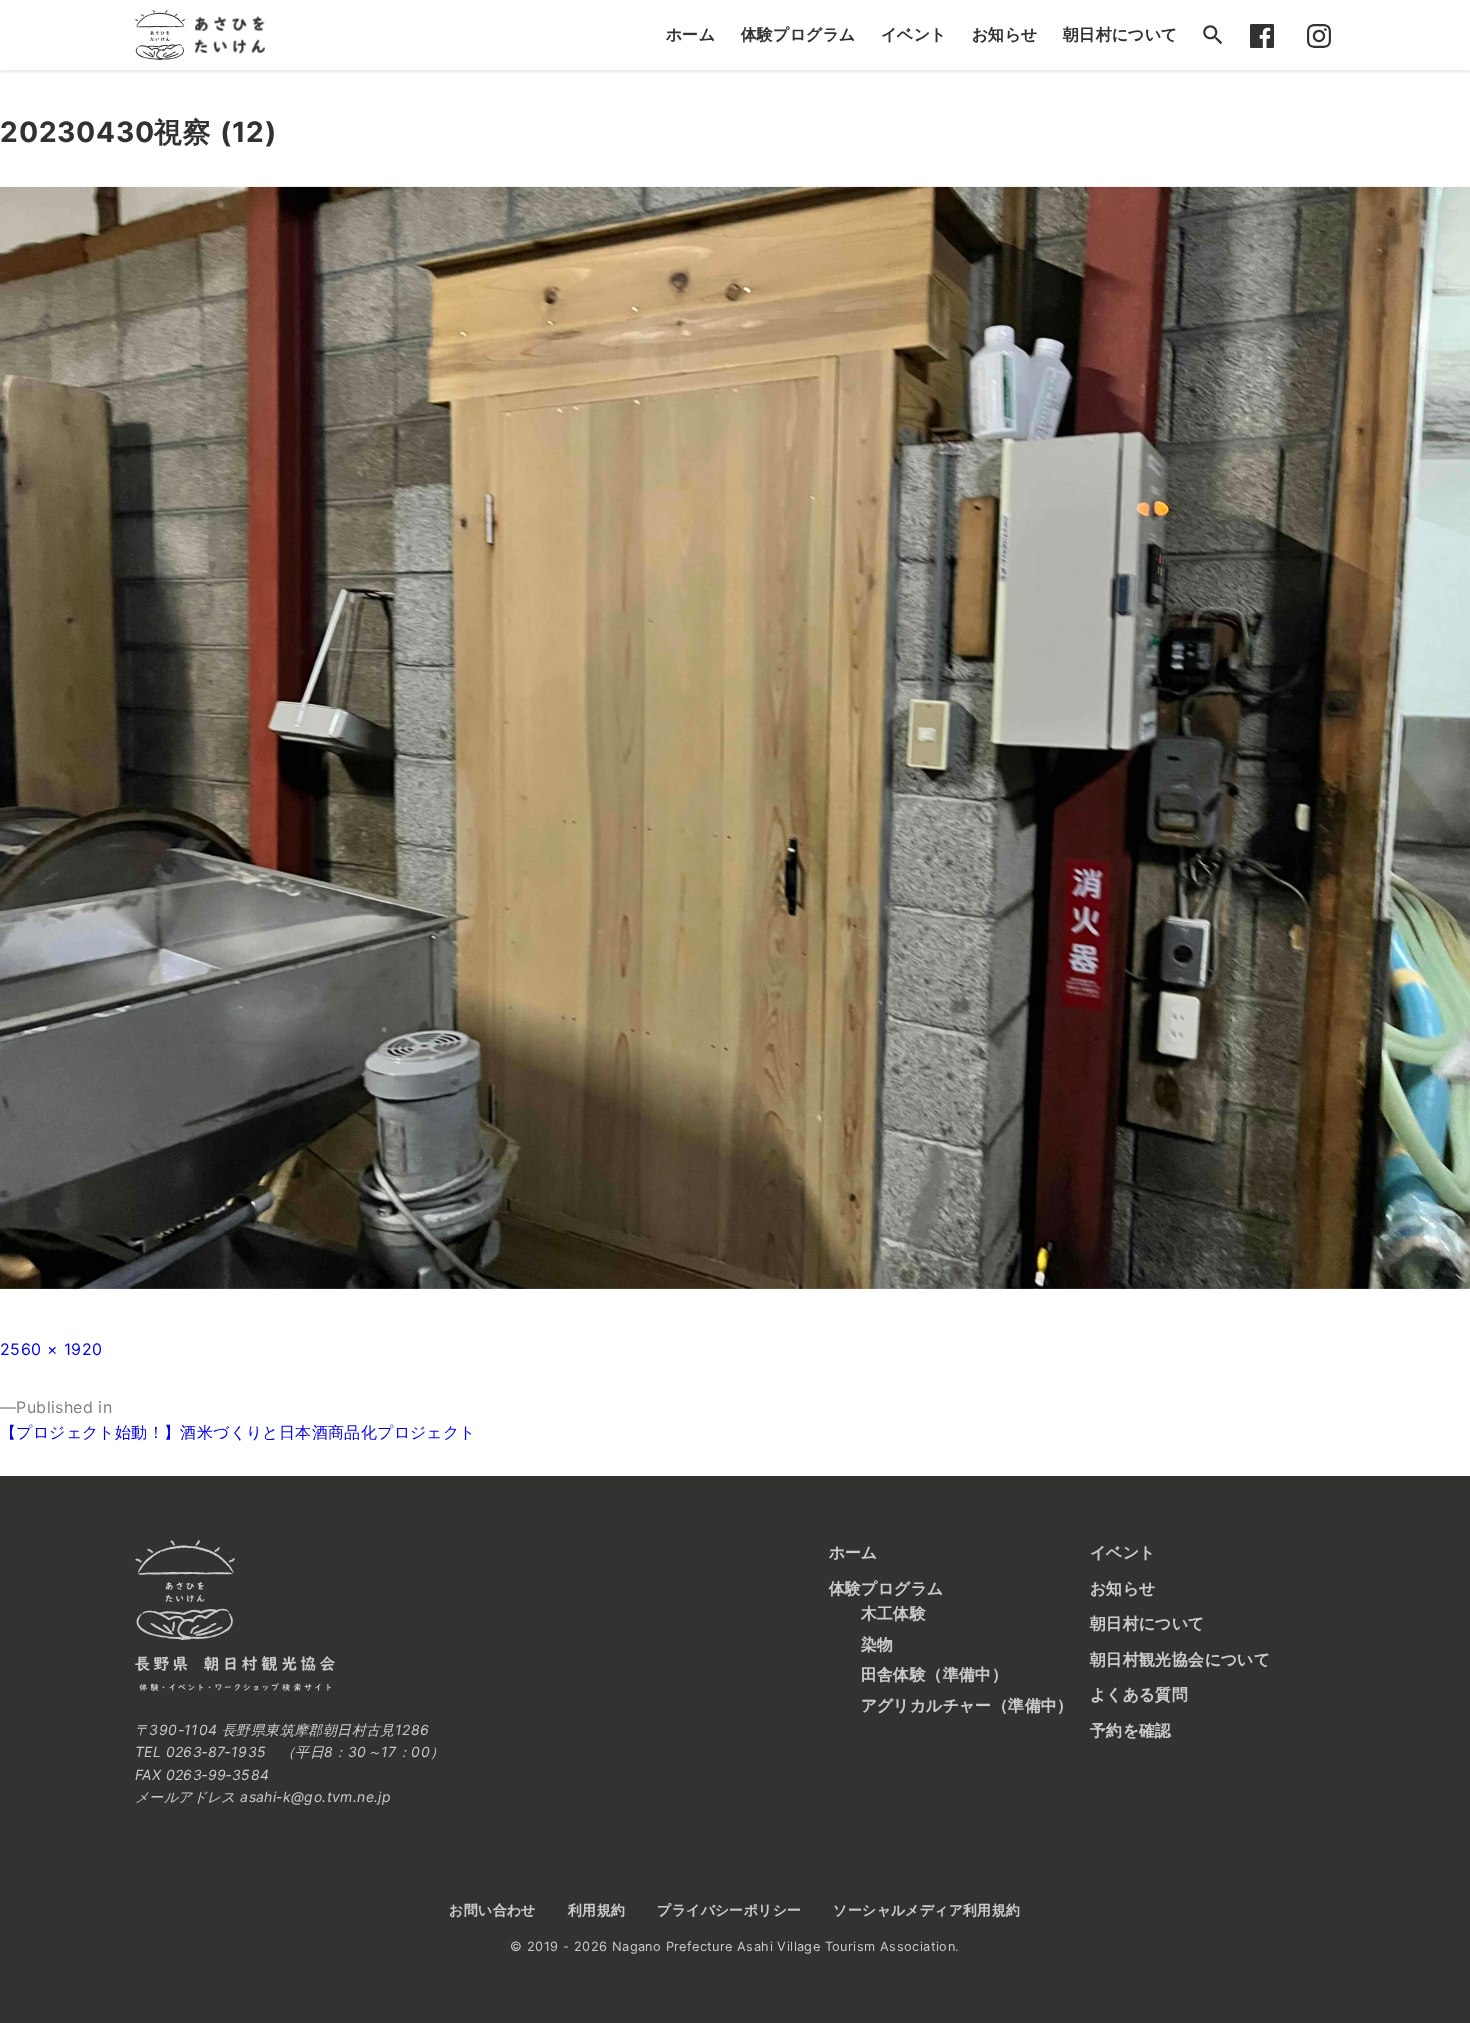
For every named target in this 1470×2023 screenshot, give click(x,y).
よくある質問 (1139, 1694)
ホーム (690, 34)
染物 (877, 1644)
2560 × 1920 (51, 1349)
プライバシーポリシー (729, 1909)
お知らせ (1005, 34)
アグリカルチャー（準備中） (967, 1705)
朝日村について (1120, 34)
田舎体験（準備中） (935, 1674)
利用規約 (597, 1909)
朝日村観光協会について (1180, 1659)
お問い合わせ (492, 1909)
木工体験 (894, 1613)
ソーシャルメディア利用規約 (926, 1909)
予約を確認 (1131, 1730)
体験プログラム (798, 34)
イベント (914, 34)
